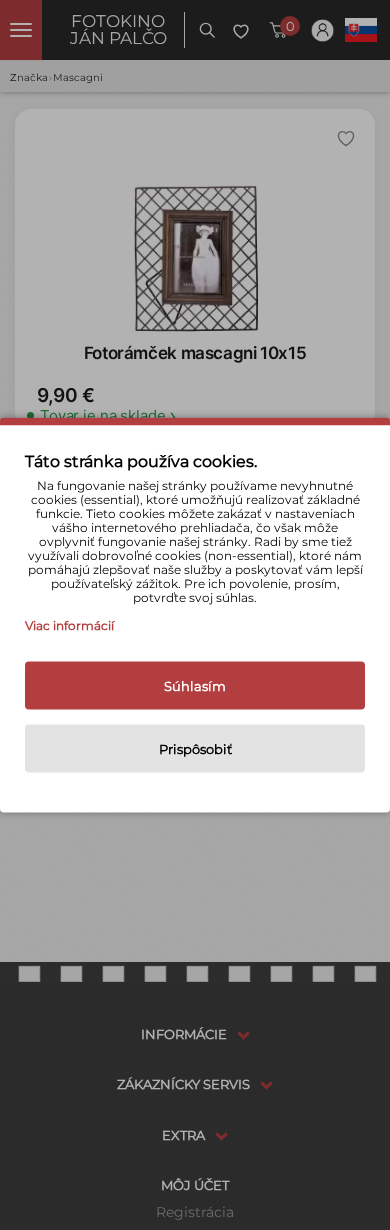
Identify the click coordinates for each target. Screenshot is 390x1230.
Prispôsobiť (195, 749)
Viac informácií (69, 625)
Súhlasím (195, 686)
